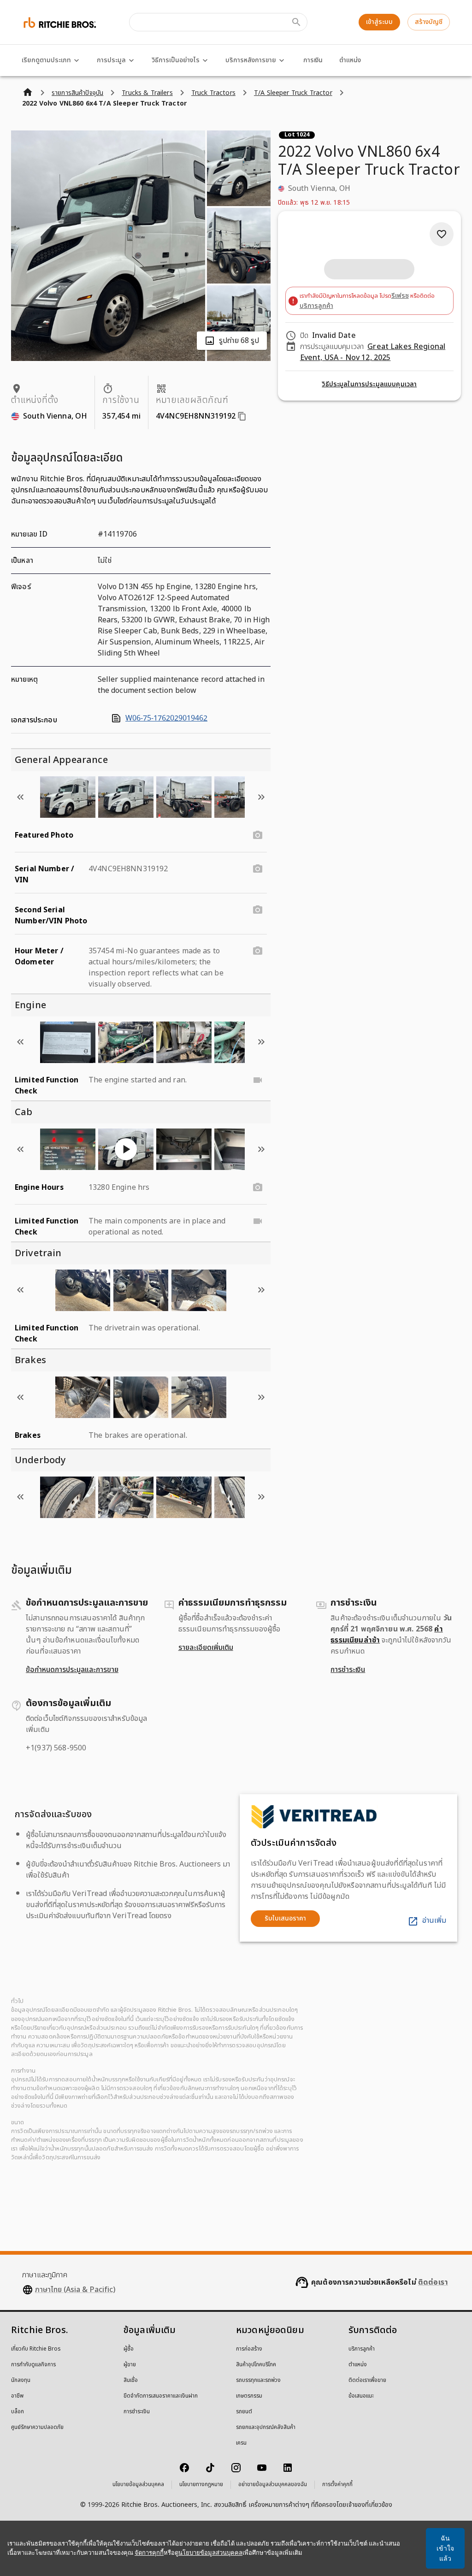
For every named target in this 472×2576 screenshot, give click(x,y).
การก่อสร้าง (249, 2349)
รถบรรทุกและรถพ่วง (258, 2381)
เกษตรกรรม (249, 2396)
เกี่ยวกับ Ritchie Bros (36, 2349)
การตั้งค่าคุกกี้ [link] (337, 2485)
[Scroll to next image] (261, 797)
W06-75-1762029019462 (166, 718)
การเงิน (313, 60)
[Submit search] (296, 22)
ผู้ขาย (130, 2365)
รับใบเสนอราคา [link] (285, 1918)
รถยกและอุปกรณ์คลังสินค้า (266, 2428)
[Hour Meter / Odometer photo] (258, 951)
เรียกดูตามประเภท (46, 60)
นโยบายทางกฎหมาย (201, 2485)
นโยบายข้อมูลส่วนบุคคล (138, 2485)
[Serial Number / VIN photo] (258, 869)
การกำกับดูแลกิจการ (33, 2365)
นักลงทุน (21, 2381)
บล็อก (18, 2412)
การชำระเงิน (348, 1670)
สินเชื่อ (131, 2381)
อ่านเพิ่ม (434, 1920)
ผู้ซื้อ (129, 2349)
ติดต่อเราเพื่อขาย (367, 2381)
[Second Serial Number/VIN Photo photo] (258, 910)
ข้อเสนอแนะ (361, 2396)
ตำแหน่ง (350, 60)
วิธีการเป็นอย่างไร (176, 60)
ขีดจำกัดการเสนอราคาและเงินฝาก (161, 2396)
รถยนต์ (244, 2412)
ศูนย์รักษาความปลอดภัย (37, 2428)
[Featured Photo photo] (258, 835)
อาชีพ (17, 2396)
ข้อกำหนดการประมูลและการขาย (72, 1670)
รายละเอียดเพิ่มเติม (206, 1648)
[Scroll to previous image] (20, 797)
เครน (241, 2443)
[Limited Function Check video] (258, 1080)
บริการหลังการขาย (251, 60)
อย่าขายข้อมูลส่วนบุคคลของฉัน (273, 2485)
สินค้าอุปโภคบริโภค (256, 2365)
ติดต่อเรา (433, 2282)
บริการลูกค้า (316, 306)
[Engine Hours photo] (258, 1188)
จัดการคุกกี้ (149, 2553)
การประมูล (111, 60)
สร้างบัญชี (429, 22)
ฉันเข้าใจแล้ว (445, 2548)
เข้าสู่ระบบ (379, 22)
